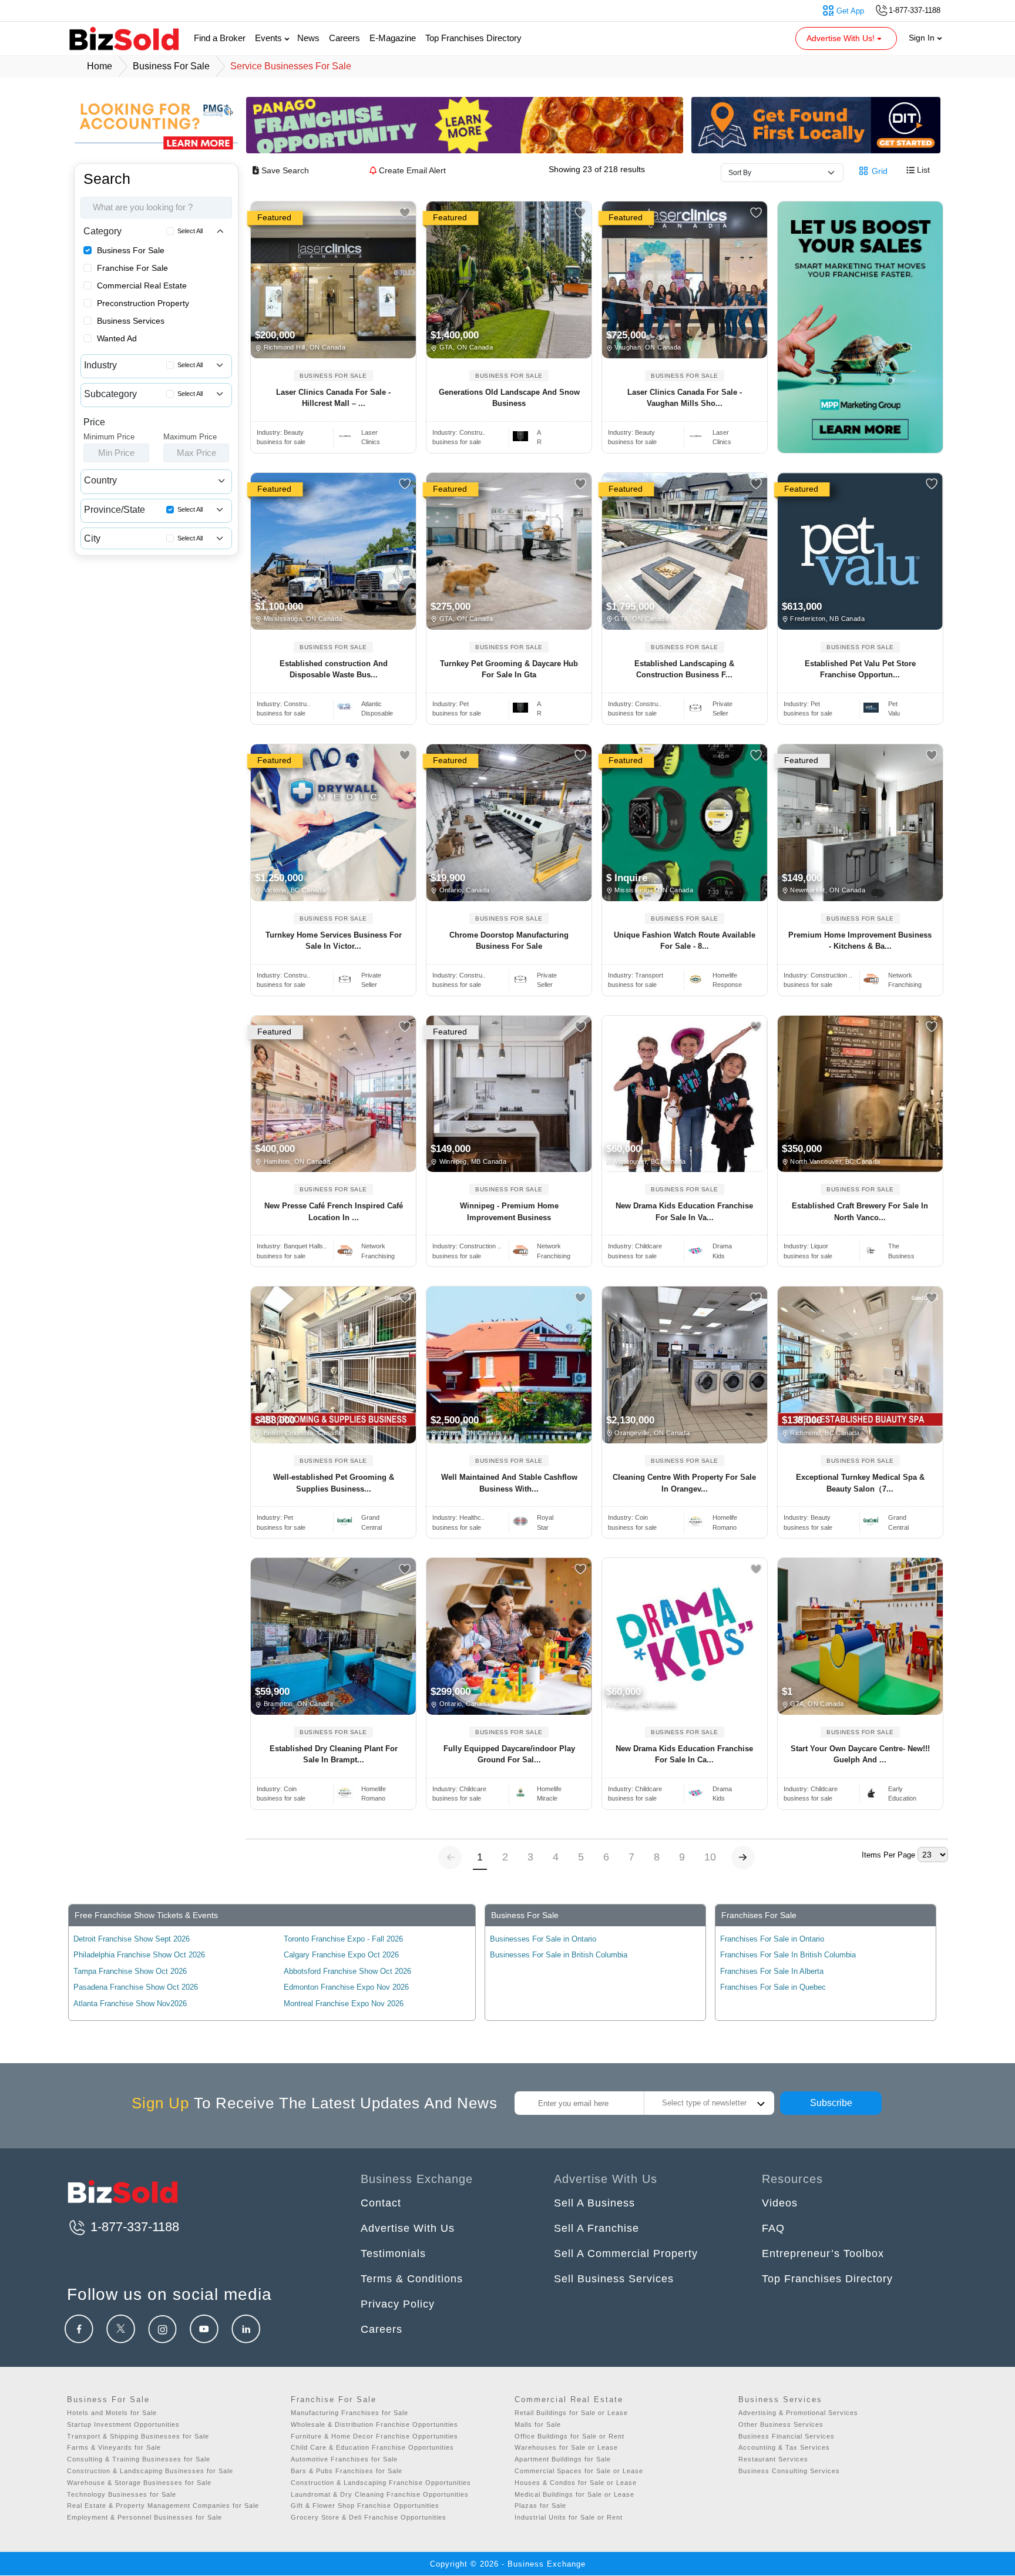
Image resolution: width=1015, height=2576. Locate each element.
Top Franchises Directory (473, 38)
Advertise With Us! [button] (842, 38)
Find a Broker (220, 38)
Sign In (923, 38)
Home (100, 66)
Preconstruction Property (143, 303)
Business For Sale (131, 250)
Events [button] (270, 38)
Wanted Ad (117, 338)
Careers (345, 38)
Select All (190, 231)
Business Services (131, 321)
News (308, 38)
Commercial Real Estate (142, 286)
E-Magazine (393, 38)
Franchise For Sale (132, 268)
